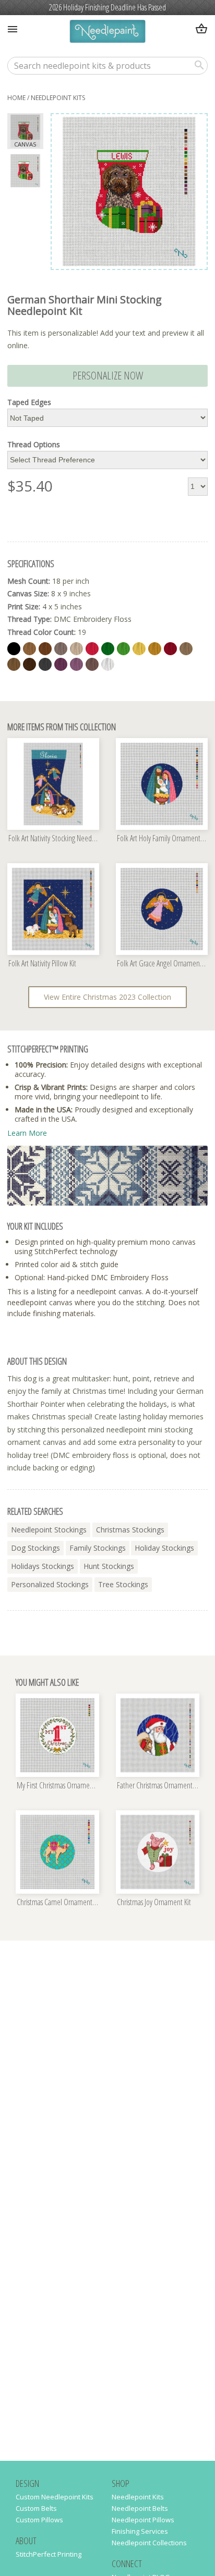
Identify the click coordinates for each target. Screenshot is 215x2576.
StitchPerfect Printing (49, 2554)
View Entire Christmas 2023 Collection (107, 997)
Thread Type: (29, 619)
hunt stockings (109, 1566)
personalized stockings (50, 1584)
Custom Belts (36, 2508)
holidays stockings (43, 1566)
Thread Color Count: (41, 632)
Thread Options (34, 445)
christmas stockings (130, 1530)
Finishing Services (140, 2531)
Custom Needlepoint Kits (55, 2497)
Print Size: (24, 606)
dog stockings (35, 1548)
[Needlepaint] (107, 33)
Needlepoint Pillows (143, 2520)
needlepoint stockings (49, 1530)
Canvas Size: (28, 593)
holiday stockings (164, 1548)
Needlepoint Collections (149, 2543)
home (16, 98)
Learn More (27, 1133)
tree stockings (123, 1584)
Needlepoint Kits (58, 98)
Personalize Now (108, 375)
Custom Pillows (39, 2520)
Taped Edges (29, 402)
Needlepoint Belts (140, 2508)
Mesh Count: (29, 581)
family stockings (98, 1548)
